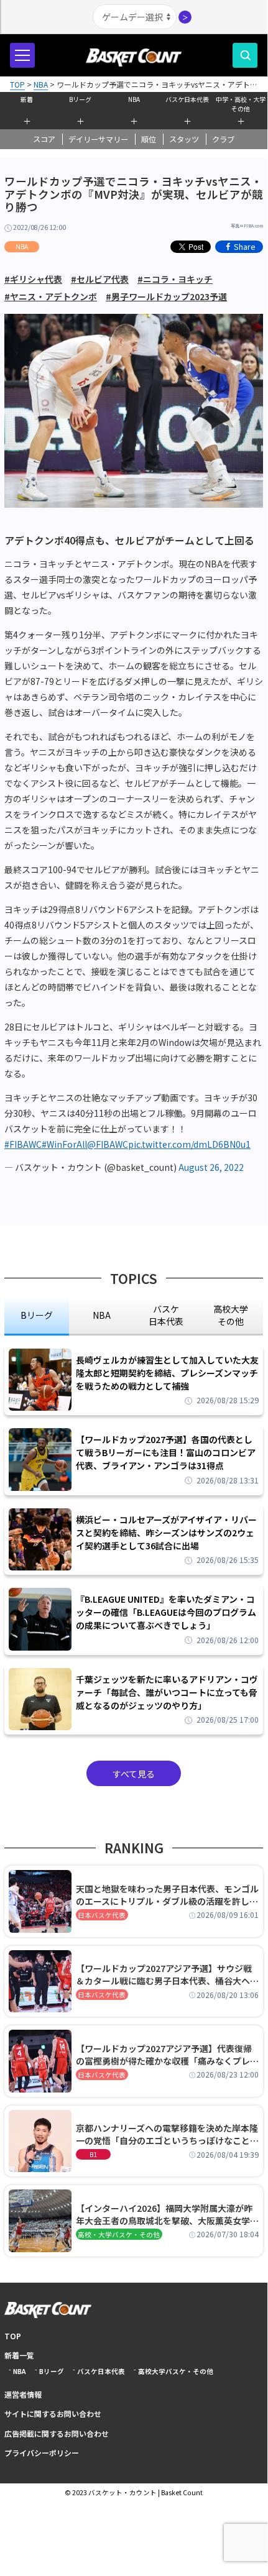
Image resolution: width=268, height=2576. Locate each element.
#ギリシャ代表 (33, 279)
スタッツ (184, 139)
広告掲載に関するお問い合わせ (57, 2433)
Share (245, 246)
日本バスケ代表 (102, 1915)
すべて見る (134, 1774)
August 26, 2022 (211, 1167)
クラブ (223, 139)
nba (102, 1315)
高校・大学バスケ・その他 (119, 2235)
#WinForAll (64, 1144)
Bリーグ (80, 99)
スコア (44, 139)
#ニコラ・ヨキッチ (175, 279)
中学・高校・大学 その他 (241, 103)
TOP (13, 2336)
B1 (93, 2154)
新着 (27, 99)
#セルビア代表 (100, 279)
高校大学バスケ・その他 (176, 2371)
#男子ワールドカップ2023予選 (166, 296)
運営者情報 (23, 2394)
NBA (134, 99)
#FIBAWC (23, 1144)
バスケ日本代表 (187, 99)
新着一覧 (19, 2355)
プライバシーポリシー (42, 2453)
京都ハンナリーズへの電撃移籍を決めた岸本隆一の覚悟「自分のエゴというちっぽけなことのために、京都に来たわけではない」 (167, 2134)
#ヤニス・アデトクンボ (51, 296)
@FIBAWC (108, 1144)
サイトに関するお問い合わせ (53, 2413)
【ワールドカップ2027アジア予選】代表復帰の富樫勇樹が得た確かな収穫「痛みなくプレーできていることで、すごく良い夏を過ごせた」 (167, 2055)
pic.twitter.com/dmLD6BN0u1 (189, 1144)
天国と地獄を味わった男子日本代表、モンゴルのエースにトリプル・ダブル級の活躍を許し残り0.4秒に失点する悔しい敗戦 (167, 1895)
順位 (149, 139)
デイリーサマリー (98, 139)
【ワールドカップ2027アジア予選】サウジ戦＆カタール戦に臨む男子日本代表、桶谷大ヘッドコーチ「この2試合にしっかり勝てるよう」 (167, 1974)
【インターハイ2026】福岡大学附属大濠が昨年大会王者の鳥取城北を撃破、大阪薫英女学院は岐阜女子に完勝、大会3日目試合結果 (167, 2214)
